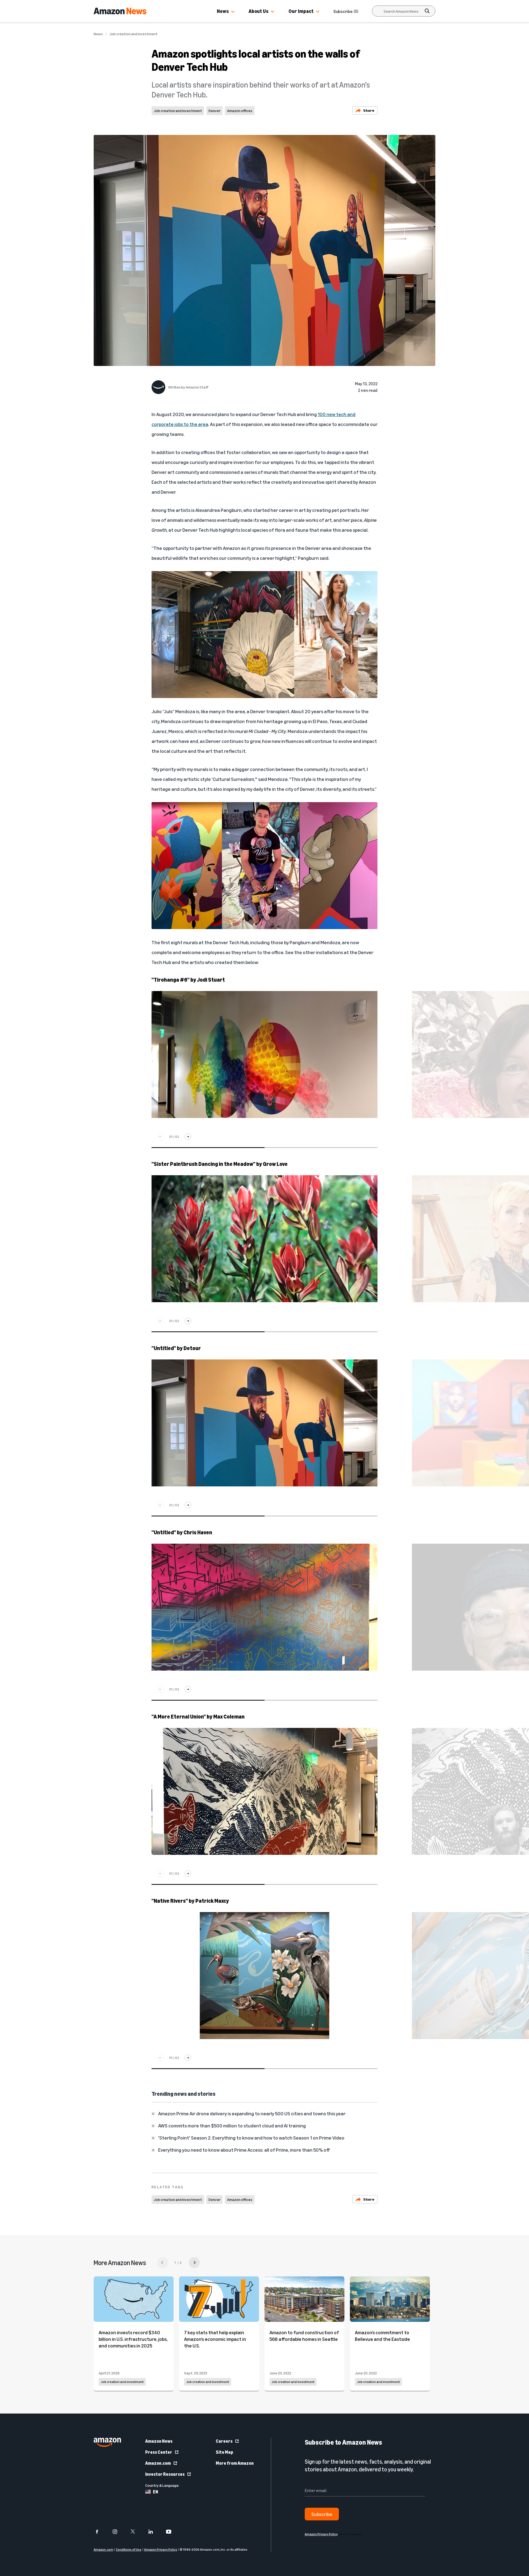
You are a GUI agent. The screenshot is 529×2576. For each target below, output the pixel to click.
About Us (258, 11)
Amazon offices (240, 111)
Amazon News (159, 2441)
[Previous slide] (160, 1137)
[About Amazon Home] (107, 2442)
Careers (224, 2441)
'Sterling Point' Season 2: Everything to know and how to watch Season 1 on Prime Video (251, 2138)
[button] (233, 12)
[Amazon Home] (120, 11)
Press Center (159, 2452)
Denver (214, 111)
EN (156, 2492)
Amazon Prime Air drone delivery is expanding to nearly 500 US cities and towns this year (252, 2113)
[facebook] (100, 2532)
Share (369, 110)
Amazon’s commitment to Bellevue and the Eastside (382, 2336)
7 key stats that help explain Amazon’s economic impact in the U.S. (215, 2339)
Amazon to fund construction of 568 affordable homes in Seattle (304, 2336)
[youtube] (172, 2532)
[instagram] (118, 2532)
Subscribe (343, 11)
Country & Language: (162, 2485)
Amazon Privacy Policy (161, 2549)
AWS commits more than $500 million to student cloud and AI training (232, 2126)
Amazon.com (158, 2463)
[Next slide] (188, 1137)
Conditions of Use (129, 2549)
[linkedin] (154, 2532)
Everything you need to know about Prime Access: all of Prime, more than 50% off (244, 2150)
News (223, 11)
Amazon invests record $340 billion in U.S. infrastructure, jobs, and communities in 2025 (133, 2339)
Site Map (224, 2452)
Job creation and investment (133, 34)
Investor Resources (165, 2474)
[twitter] (136, 2532)
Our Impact (301, 11)
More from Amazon (235, 2463)
